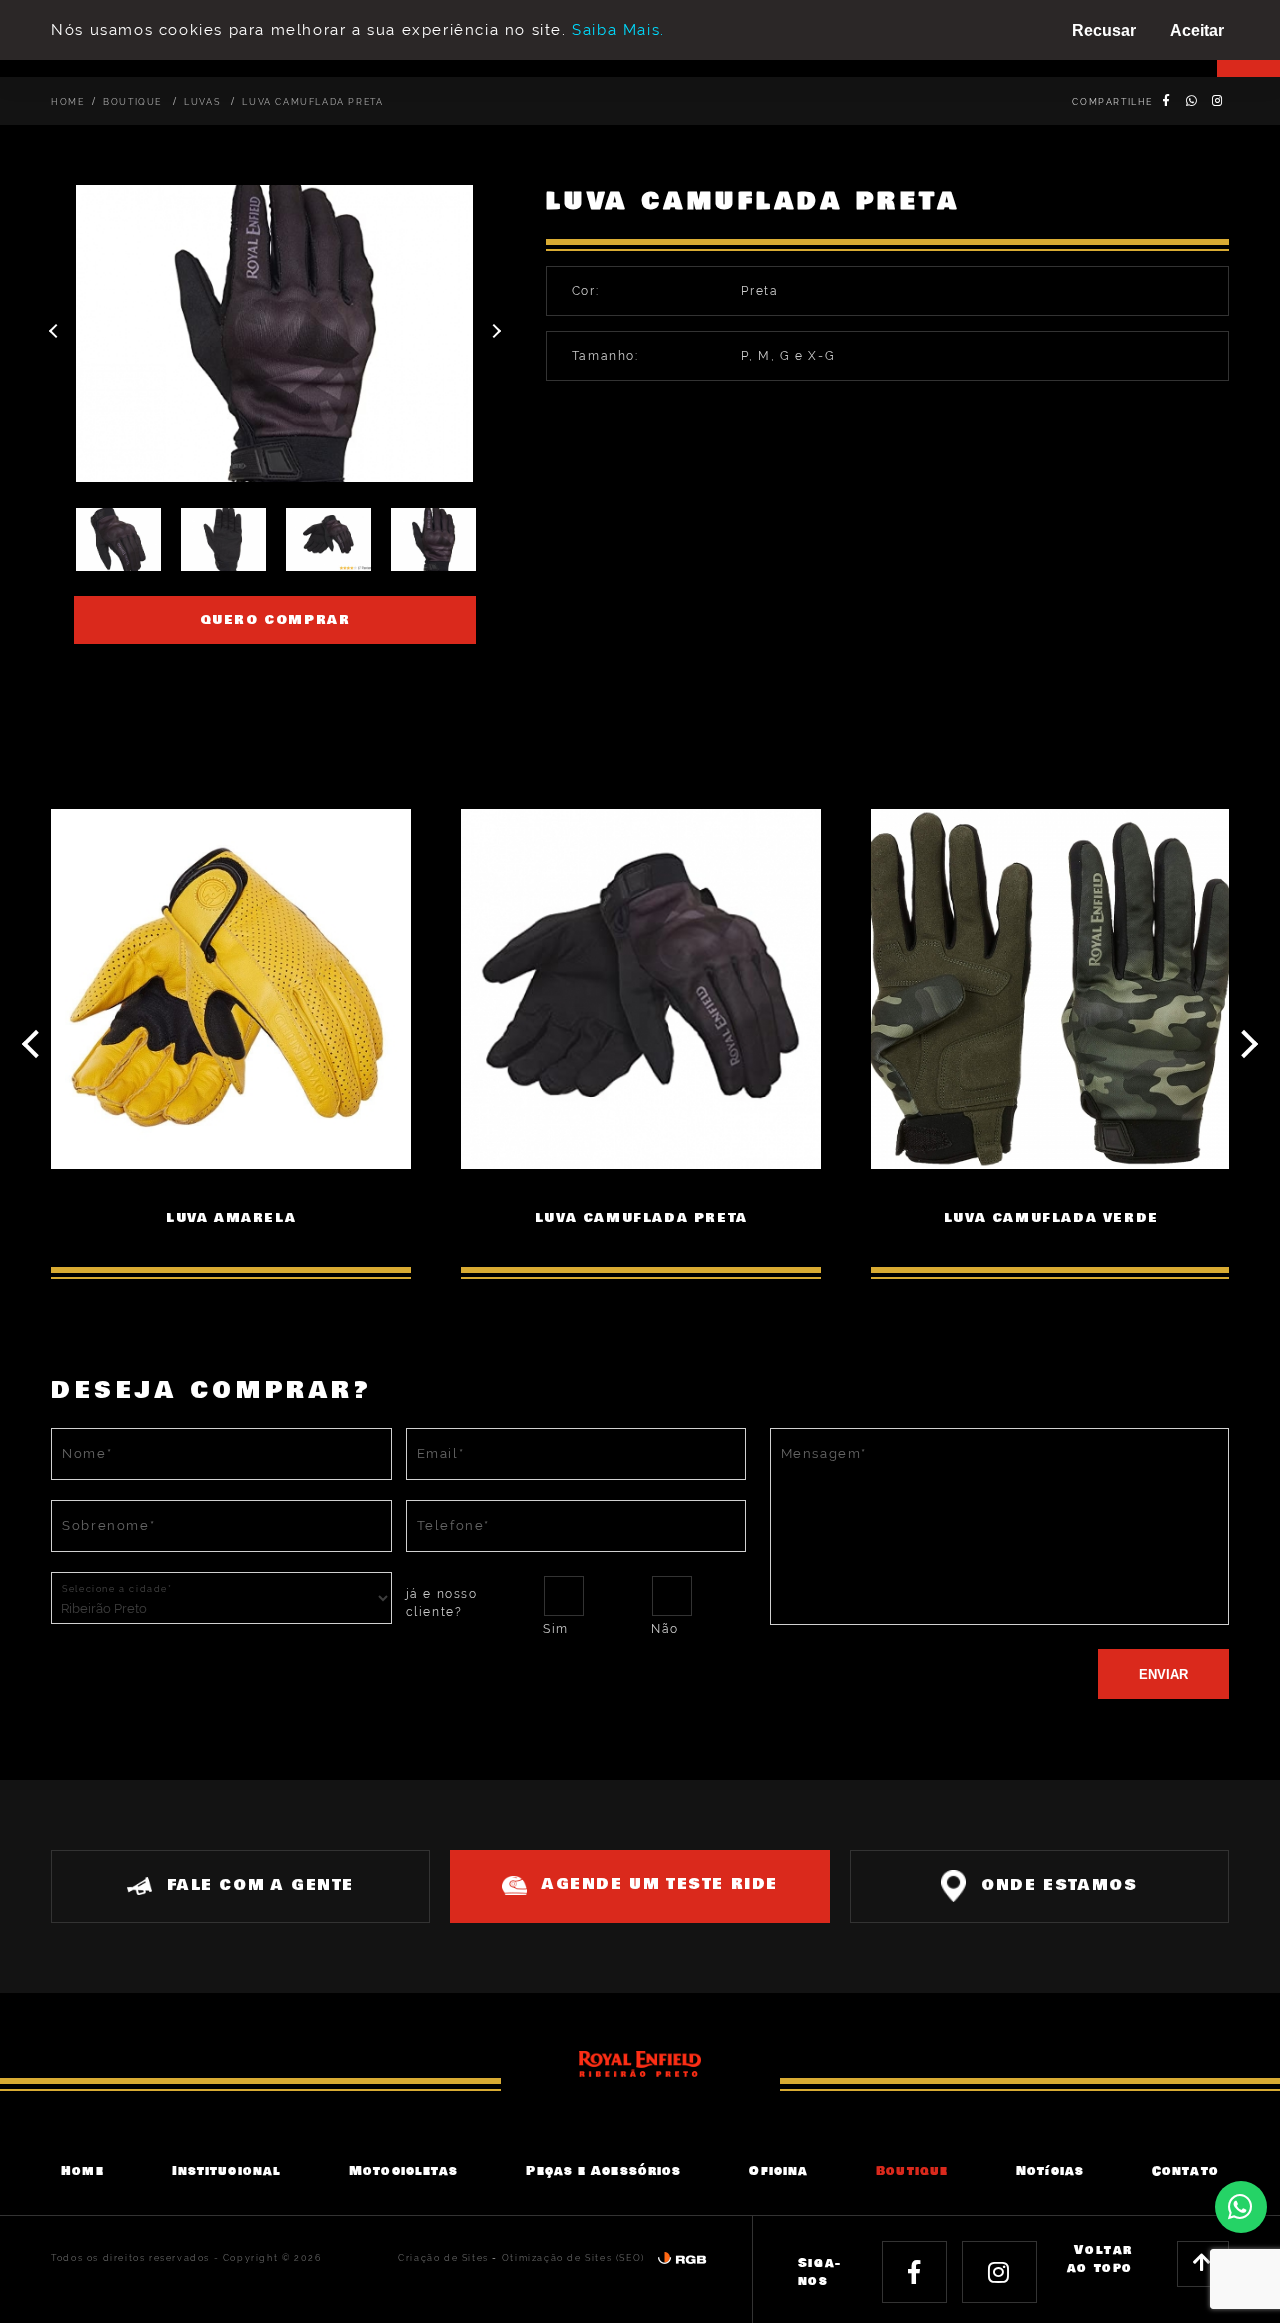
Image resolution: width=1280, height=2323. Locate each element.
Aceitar (1197, 30)
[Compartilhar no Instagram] (1218, 101)
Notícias (1050, 2171)
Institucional (226, 2171)
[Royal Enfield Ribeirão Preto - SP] (640, 2063)
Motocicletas (403, 2171)
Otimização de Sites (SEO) (573, 2257)
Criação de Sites (443, 2257)
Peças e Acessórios (603, 2171)
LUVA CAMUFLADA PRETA (312, 102)
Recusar (1104, 30)
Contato (1185, 2171)
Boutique (134, 102)
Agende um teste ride (660, 1884)
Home (67, 102)
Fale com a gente (260, 1885)
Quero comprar (275, 620)
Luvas (204, 102)
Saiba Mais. (618, 30)
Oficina (778, 2171)
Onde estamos (1059, 1885)
